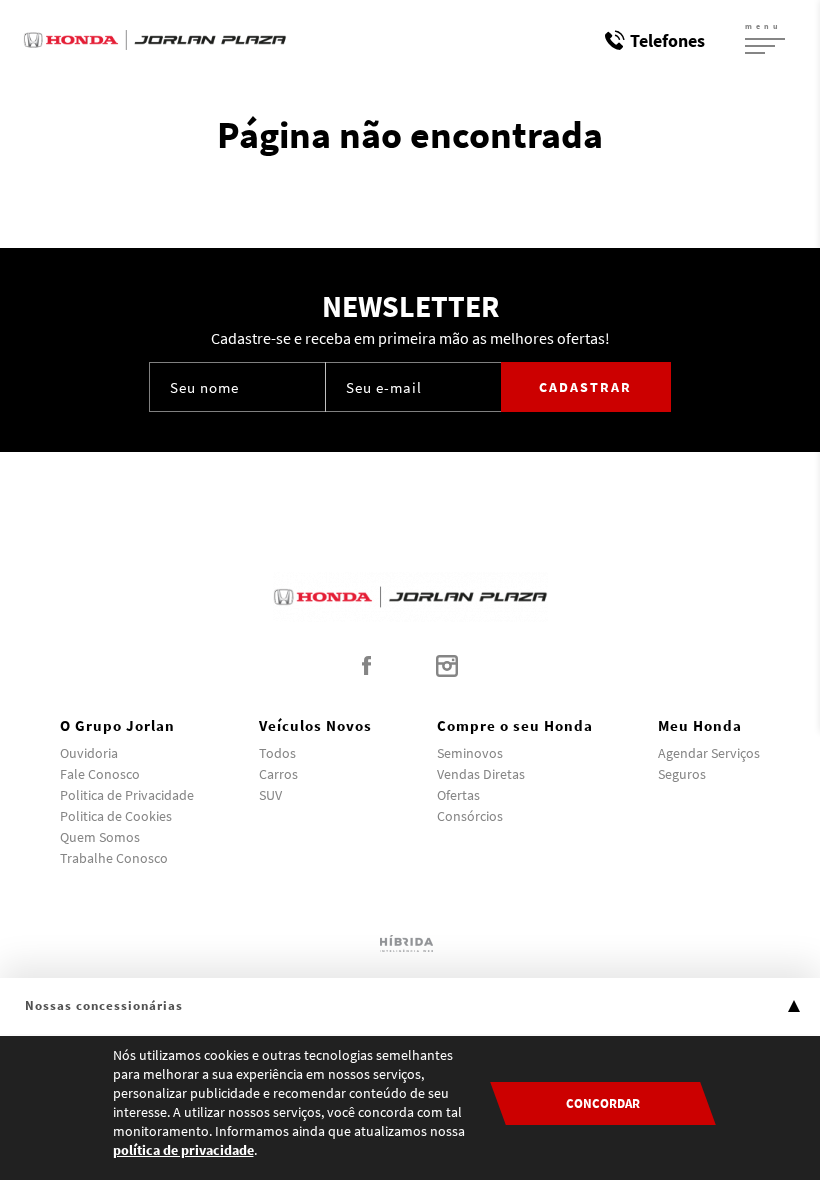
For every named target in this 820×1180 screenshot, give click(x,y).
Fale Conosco (100, 774)
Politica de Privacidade (127, 795)
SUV (270, 795)
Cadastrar (585, 387)
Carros (278, 774)
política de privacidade (183, 1150)
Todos (277, 753)
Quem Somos (100, 837)
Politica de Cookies (116, 816)
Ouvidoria (89, 753)
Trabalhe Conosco (114, 858)
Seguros (682, 774)
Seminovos (470, 753)
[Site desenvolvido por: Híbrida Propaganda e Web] (410, 942)
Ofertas (458, 795)
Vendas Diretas (481, 774)
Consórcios (470, 816)
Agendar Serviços (709, 753)
